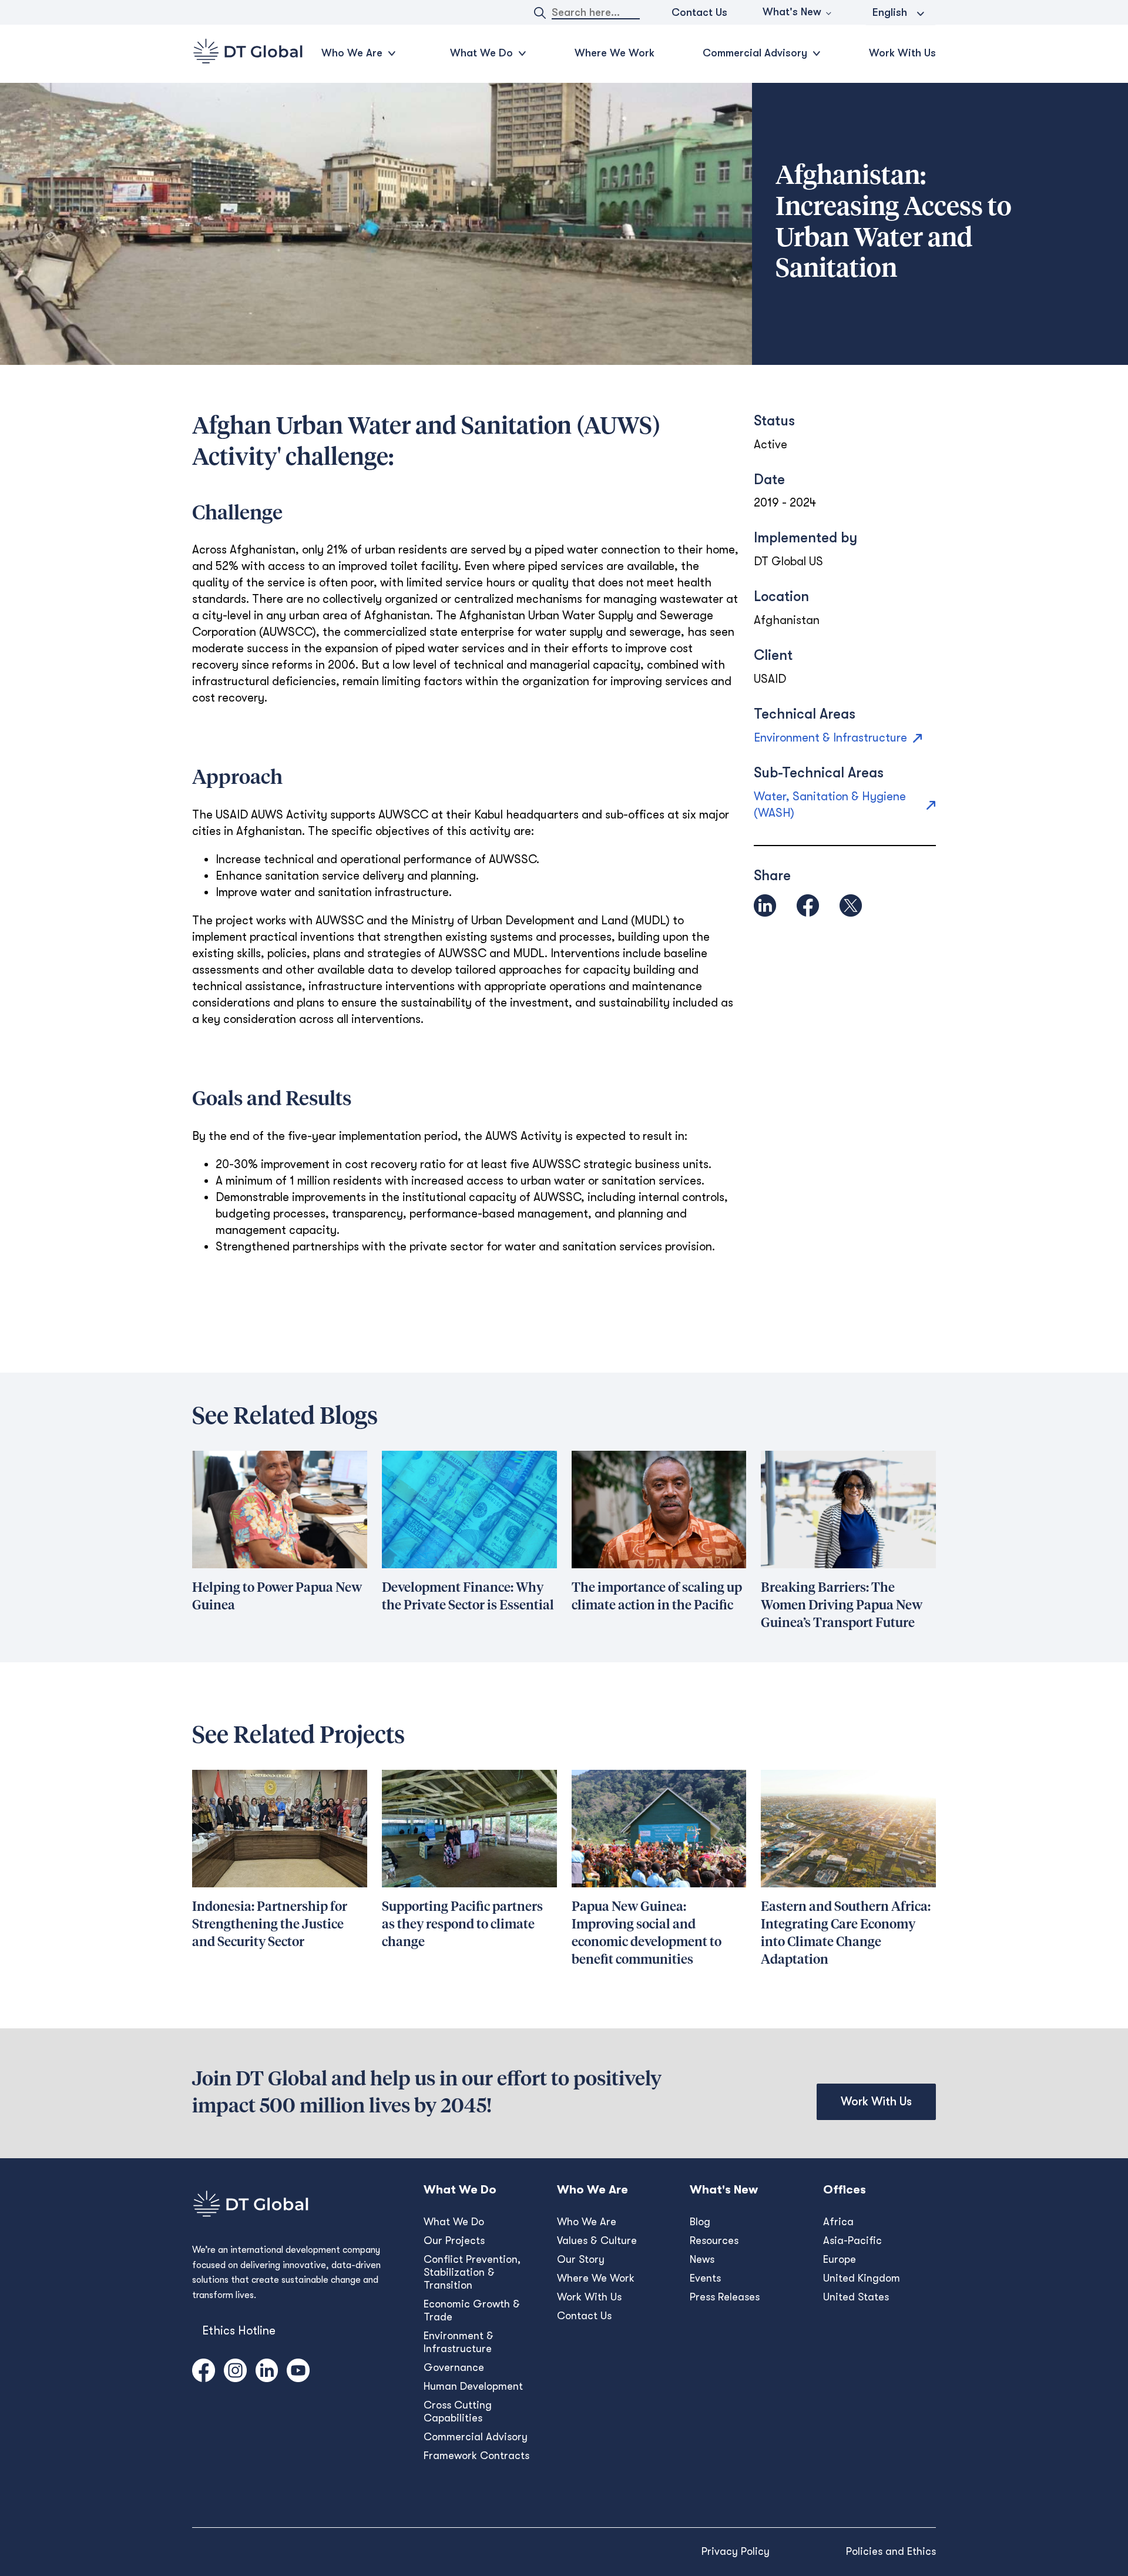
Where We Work (615, 53)
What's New (792, 12)
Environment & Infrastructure (459, 2342)
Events (705, 2278)
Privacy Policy (736, 2551)
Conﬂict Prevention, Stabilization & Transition (472, 2272)
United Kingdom (862, 2278)
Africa (838, 2222)
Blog (700, 2222)
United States (856, 2297)
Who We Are (587, 2222)
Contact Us (699, 12)
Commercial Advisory (476, 2437)
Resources (714, 2240)
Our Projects (454, 2240)
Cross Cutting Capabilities (458, 2411)
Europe (840, 2259)
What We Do (454, 2222)
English (890, 12)
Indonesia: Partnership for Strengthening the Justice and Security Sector (270, 1925)
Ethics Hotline (239, 2331)
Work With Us (902, 53)
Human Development (473, 2386)
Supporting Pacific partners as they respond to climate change (462, 1925)
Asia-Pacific (852, 2240)
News (702, 2259)
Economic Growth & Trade (472, 2310)
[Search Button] (540, 13)
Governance (454, 2367)
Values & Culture (597, 2240)
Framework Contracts (476, 2456)
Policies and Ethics (891, 2551)
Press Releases (725, 2297)
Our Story (581, 2259)
